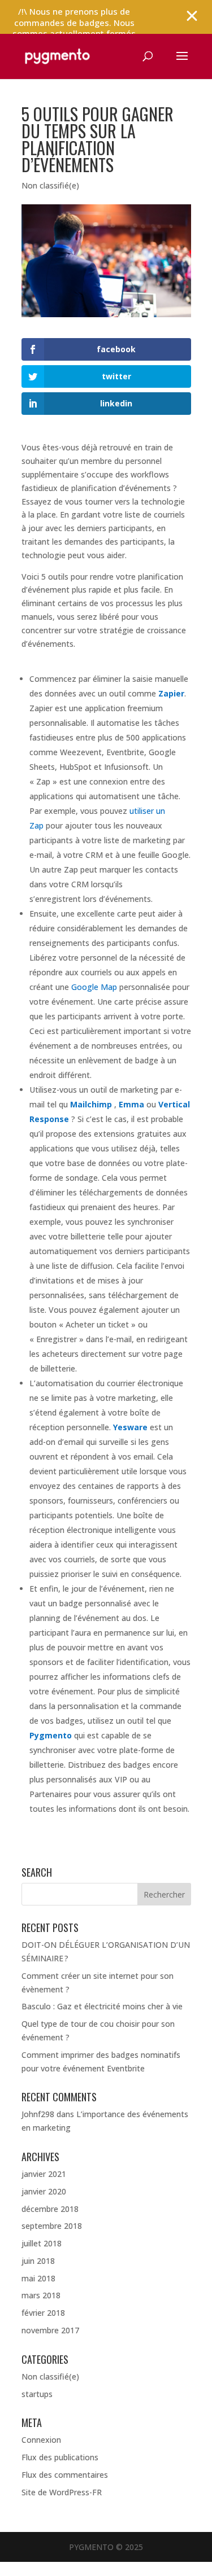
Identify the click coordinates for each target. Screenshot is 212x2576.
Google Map (94, 987)
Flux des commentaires (65, 2475)
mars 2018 (41, 2295)
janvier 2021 (44, 2174)
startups (37, 2394)
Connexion (41, 2440)
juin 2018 (38, 2261)
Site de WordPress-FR (62, 2492)
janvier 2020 (44, 2191)
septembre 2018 (52, 2226)
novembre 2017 (50, 2330)
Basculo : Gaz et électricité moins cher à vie (102, 2006)
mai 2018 (38, 2278)
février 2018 (43, 2313)
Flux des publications (60, 2457)
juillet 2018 (42, 2243)
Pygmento (51, 1735)
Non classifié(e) (50, 185)
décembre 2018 (50, 2209)
